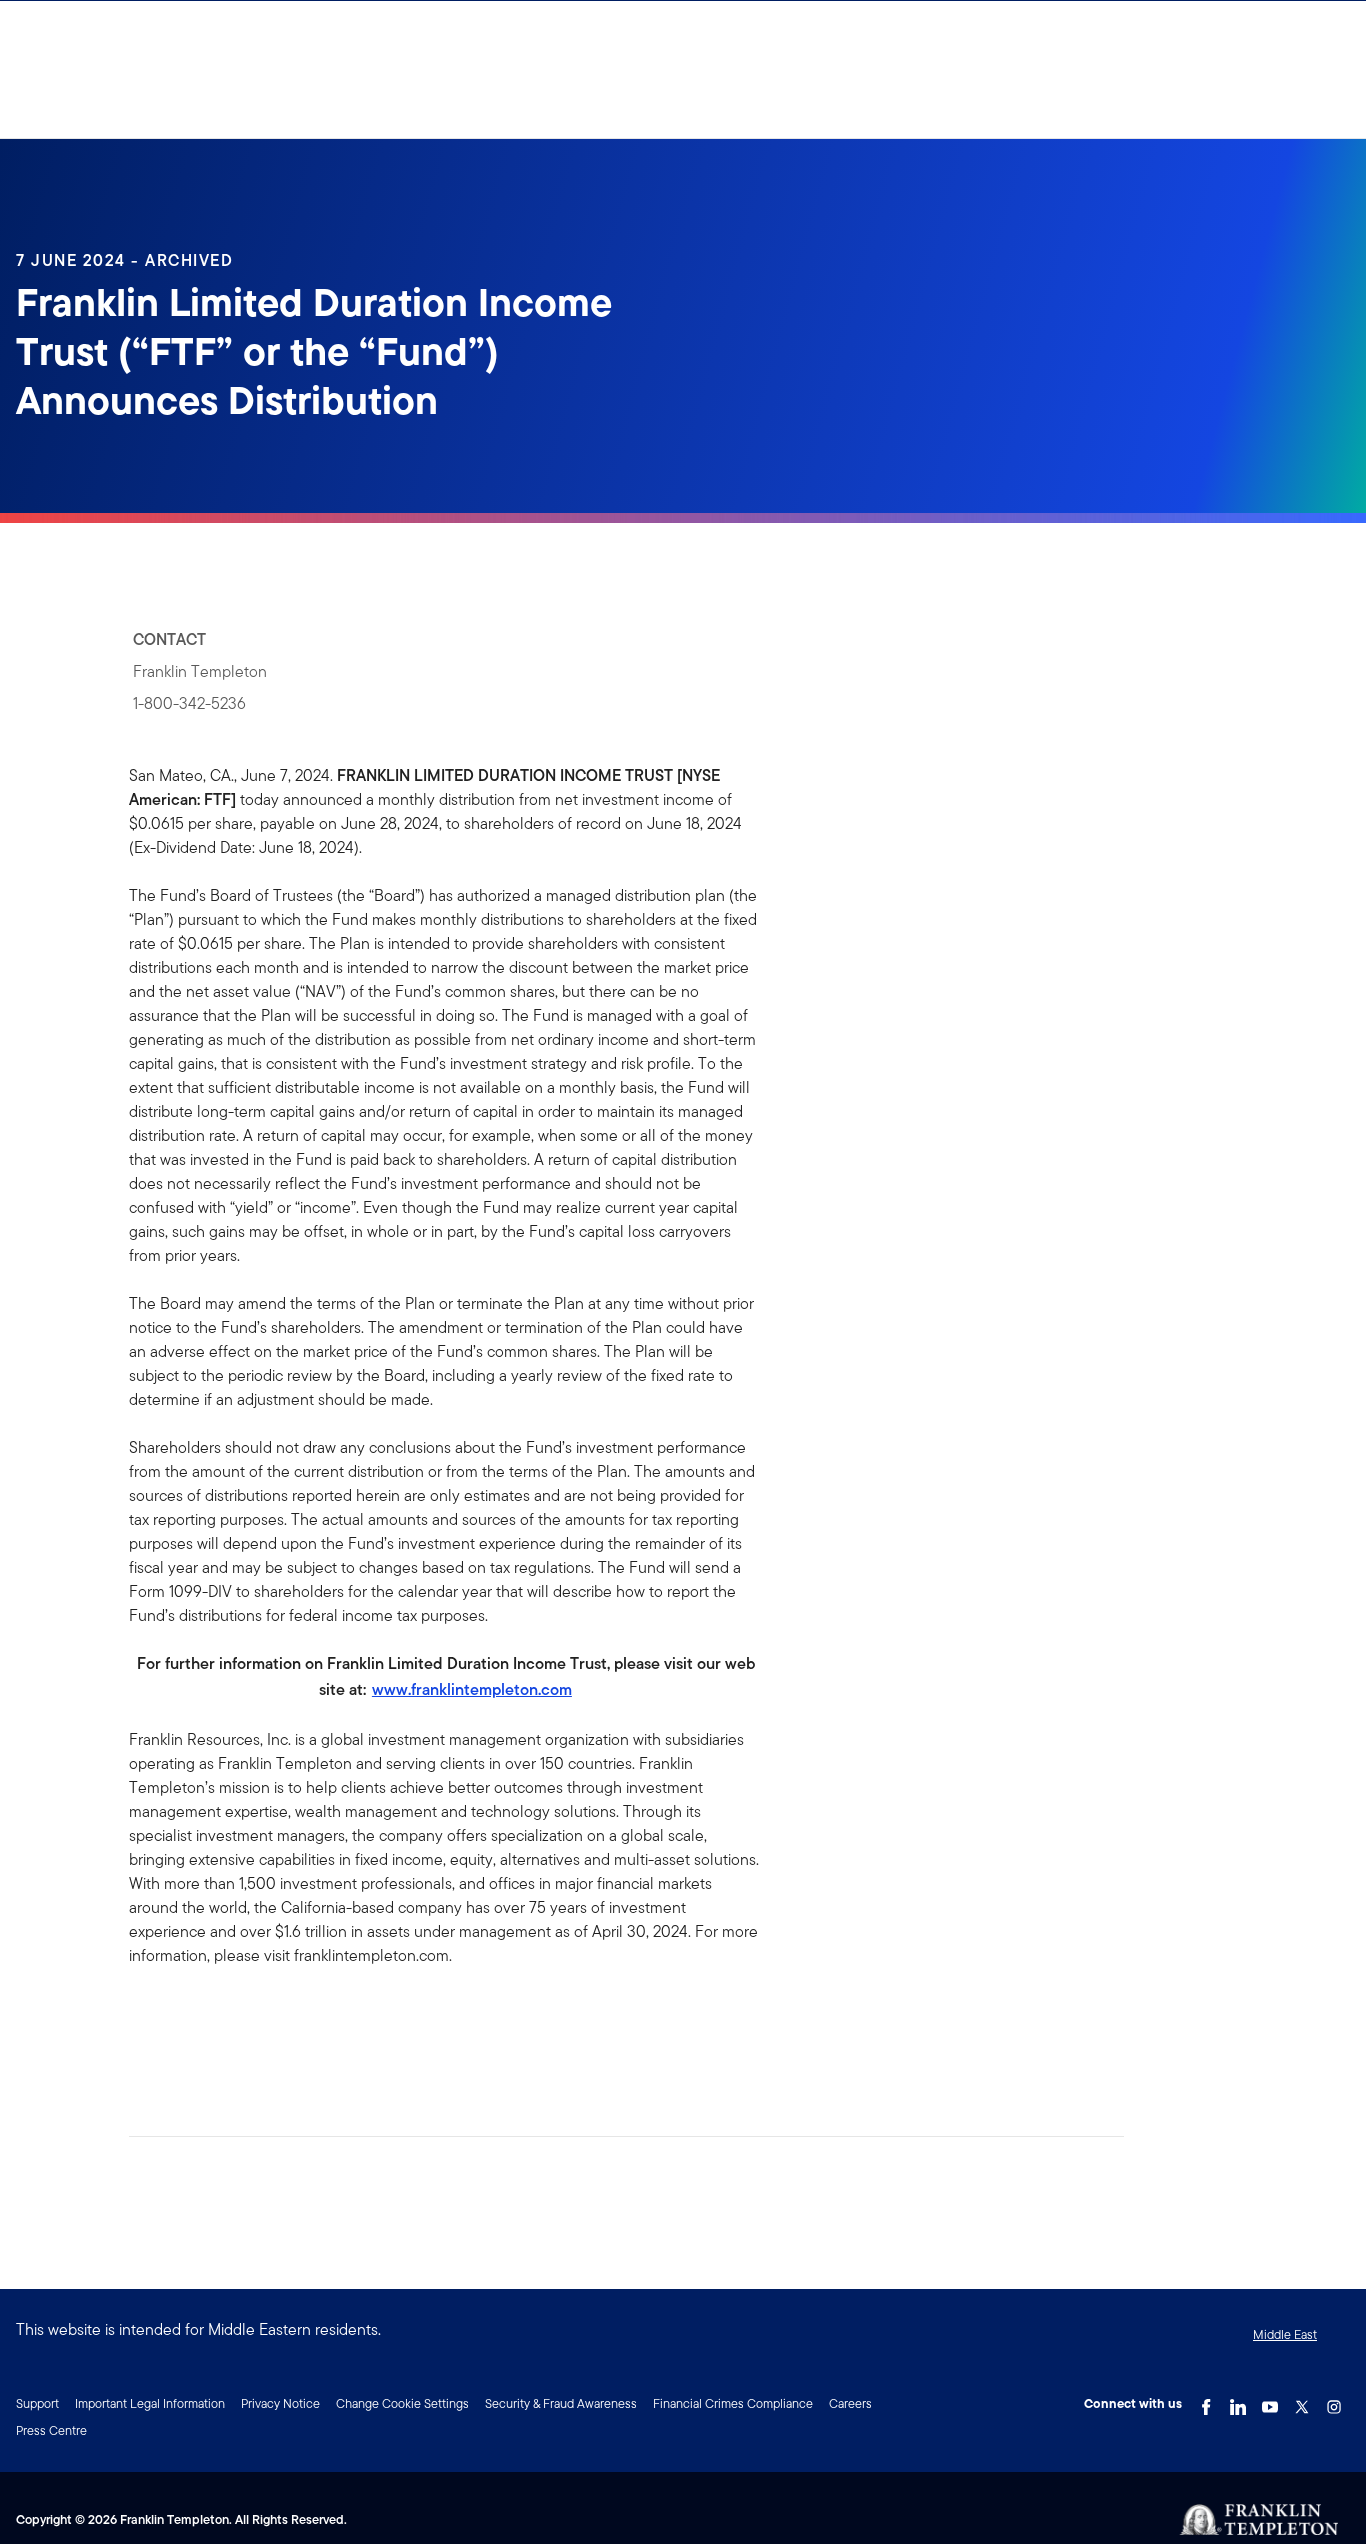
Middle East (1285, 2334)
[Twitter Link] (1302, 2402)
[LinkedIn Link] (1238, 2402)
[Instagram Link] (1334, 2402)
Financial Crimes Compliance (733, 2403)
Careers (850, 2403)
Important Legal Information (150, 2403)
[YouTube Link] (1270, 2402)
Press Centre (51, 2430)
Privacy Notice (280, 2403)
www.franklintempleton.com (472, 1689)
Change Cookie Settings (402, 2403)
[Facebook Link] (1206, 2402)
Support (37, 2403)
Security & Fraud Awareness (561, 2403)
